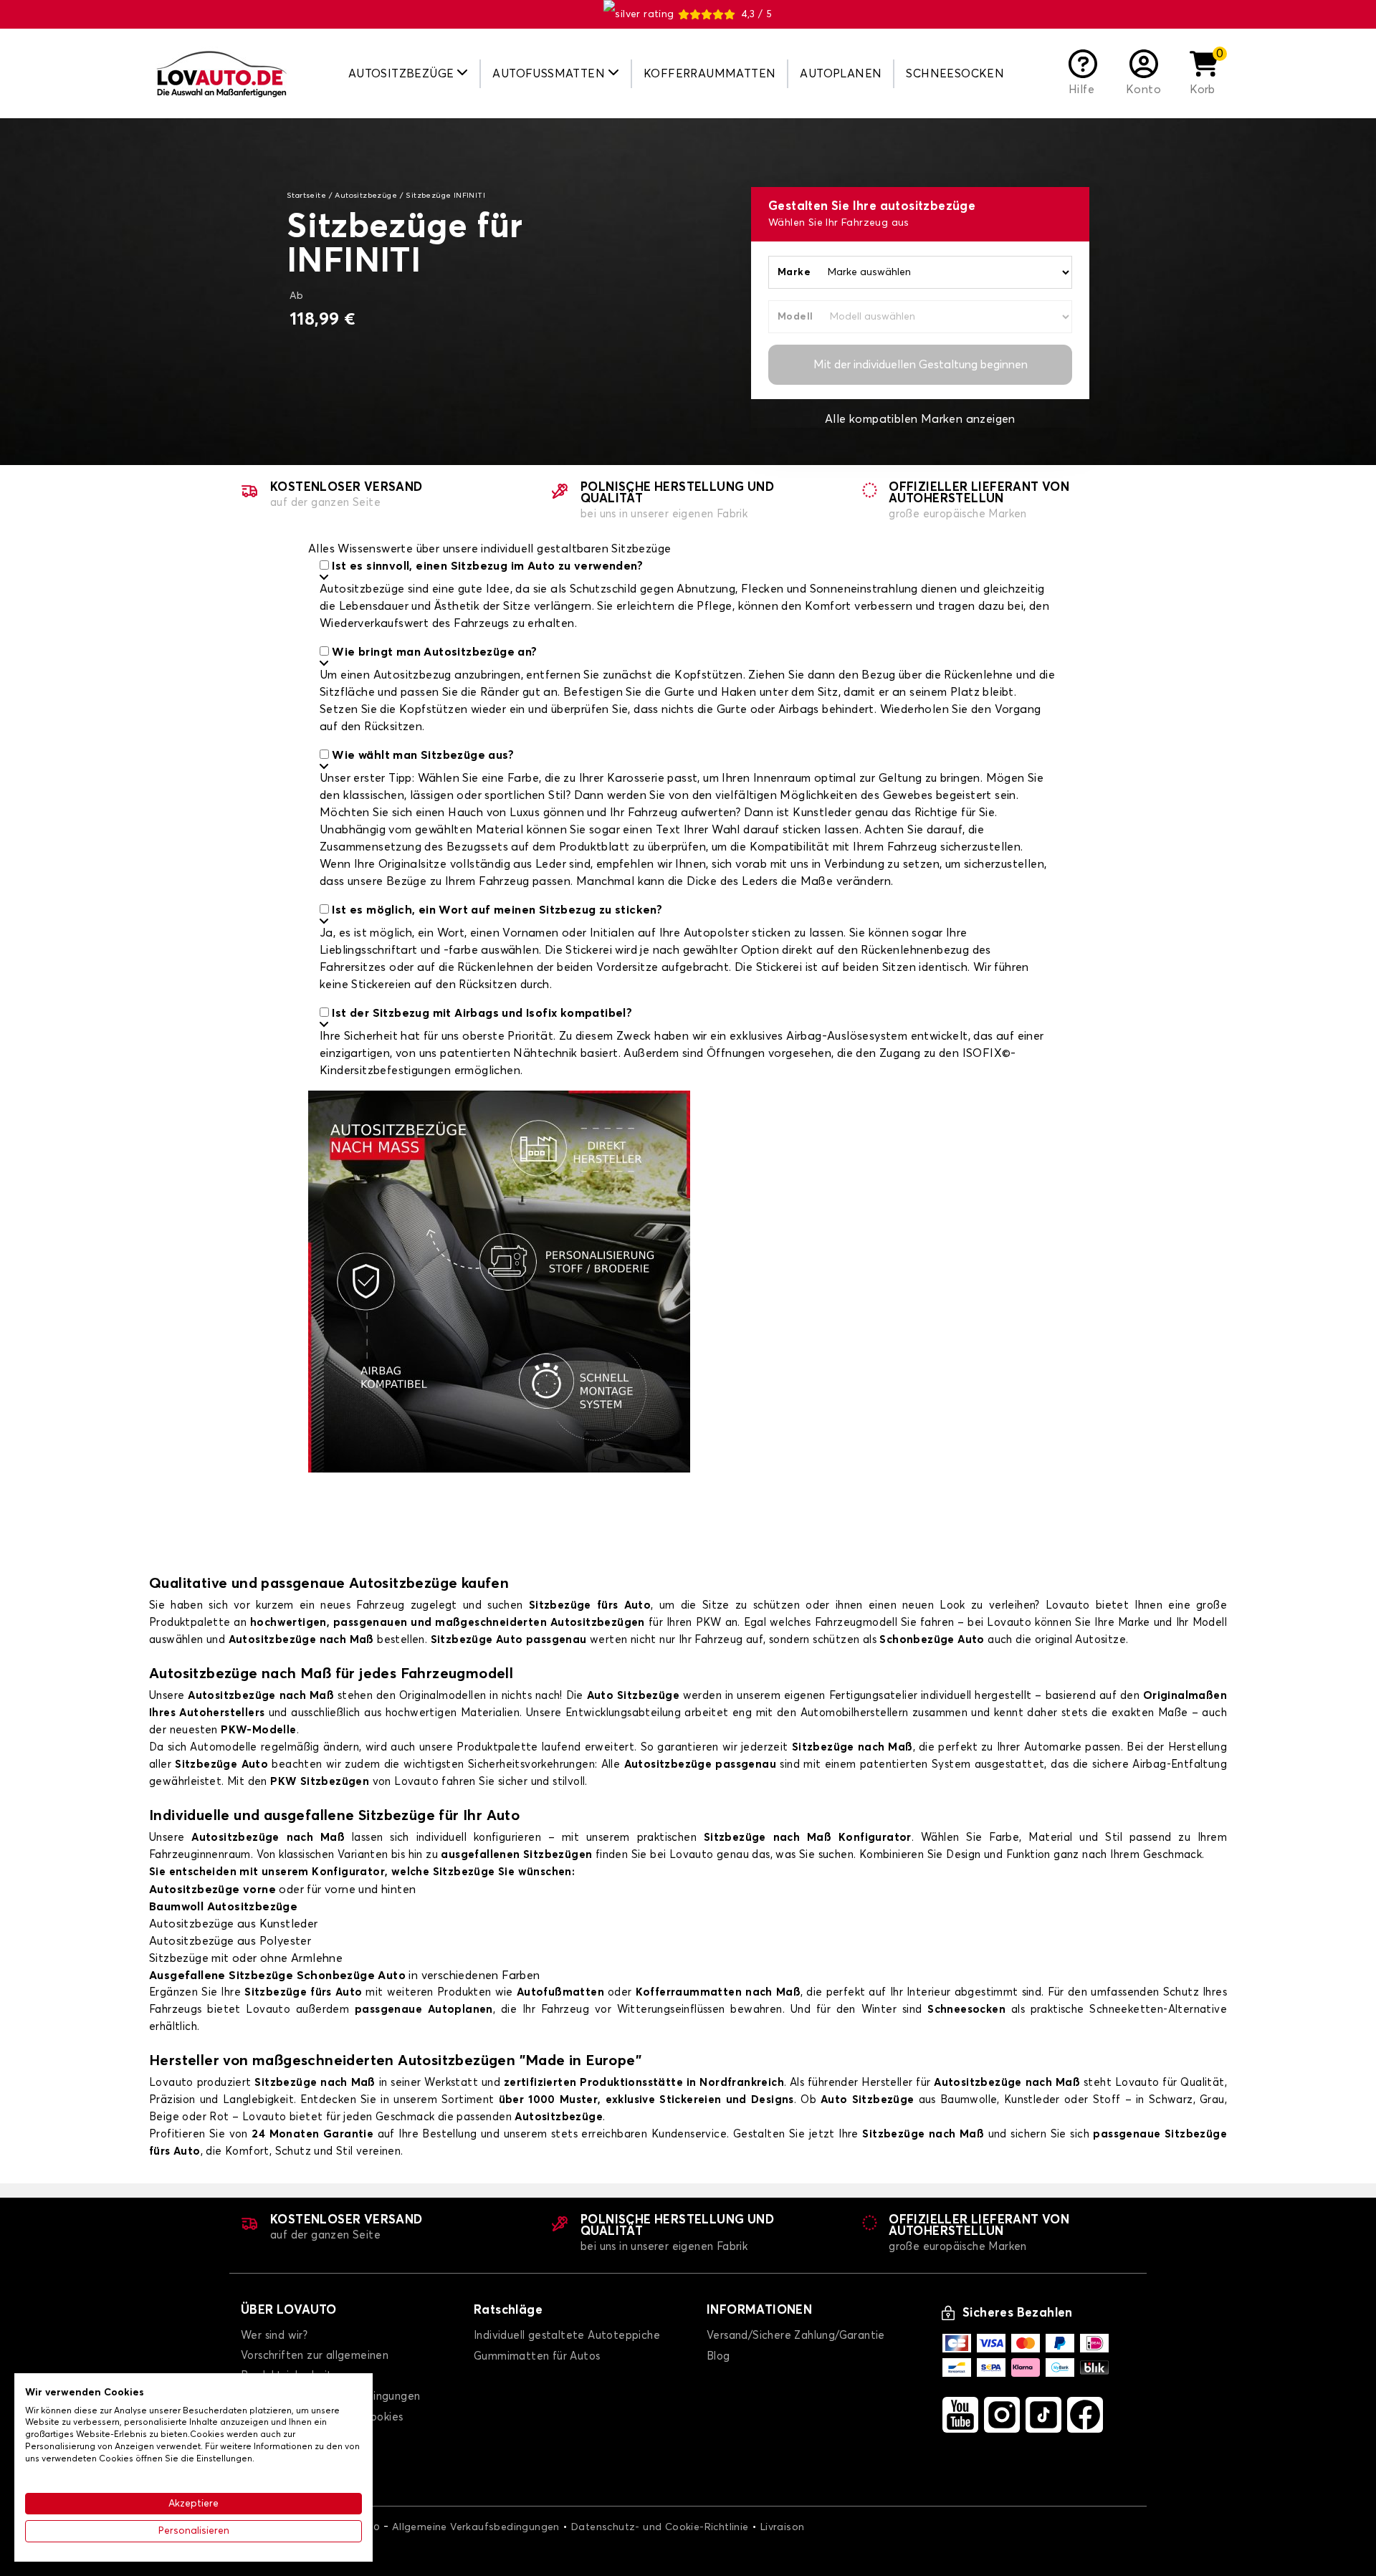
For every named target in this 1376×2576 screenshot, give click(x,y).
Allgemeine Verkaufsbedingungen (476, 2527)
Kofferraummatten (709, 74)
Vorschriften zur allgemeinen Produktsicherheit (315, 2366)
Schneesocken (955, 74)
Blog (718, 2356)
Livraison (783, 2527)
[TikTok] (1043, 2415)
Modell (795, 317)
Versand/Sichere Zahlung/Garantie (796, 2336)
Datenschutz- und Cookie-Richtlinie (660, 2527)
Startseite (306, 196)
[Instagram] (1002, 2415)
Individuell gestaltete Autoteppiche (567, 2336)
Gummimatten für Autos (537, 2356)
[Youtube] (960, 2415)
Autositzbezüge (366, 196)
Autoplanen (841, 74)
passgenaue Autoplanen (424, 2010)
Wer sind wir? (274, 2336)
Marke (794, 272)
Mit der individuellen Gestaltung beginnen (921, 365)
